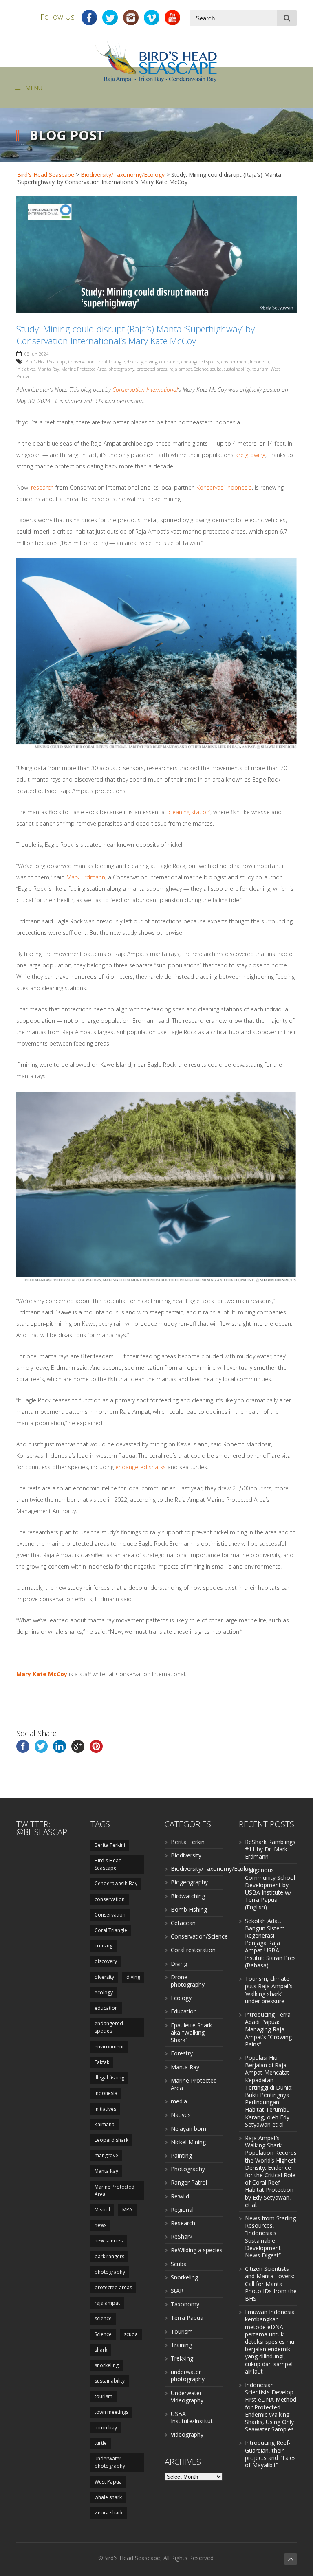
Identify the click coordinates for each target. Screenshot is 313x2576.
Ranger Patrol (189, 2182)
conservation (110, 1899)
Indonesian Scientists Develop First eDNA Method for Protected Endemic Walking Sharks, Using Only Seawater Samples (271, 2407)
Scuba (179, 2264)
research (42, 487)
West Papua (108, 2482)
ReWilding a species (197, 2250)
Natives (181, 2115)
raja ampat (181, 369)
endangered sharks (141, 1467)
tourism (260, 369)
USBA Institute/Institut (192, 2417)
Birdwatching (188, 1896)
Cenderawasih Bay (116, 1883)
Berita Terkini (110, 1845)
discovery (106, 1961)
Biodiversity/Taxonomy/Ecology (123, 175)
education (169, 362)
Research (183, 2223)
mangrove (106, 2155)
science (103, 2318)
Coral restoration (193, 1950)
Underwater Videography (187, 2397)
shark (101, 2350)
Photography (188, 2169)
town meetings (111, 2412)
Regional (182, 2210)
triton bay (106, 2428)
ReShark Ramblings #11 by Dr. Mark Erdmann (270, 1849)
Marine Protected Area (84, 369)
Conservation (82, 362)
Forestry (182, 2053)
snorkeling (107, 2365)
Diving (179, 1964)
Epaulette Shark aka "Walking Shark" (191, 2032)
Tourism (182, 2331)
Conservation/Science (199, 1936)
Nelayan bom (188, 2129)
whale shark (108, 2497)
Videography (187, 2434)
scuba (216, 369)
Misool (102, 2210)
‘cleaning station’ (189, 812)
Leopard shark (111, 2140)
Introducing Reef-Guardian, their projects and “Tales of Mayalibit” (270, 2454)
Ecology (181, 1998)
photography (121, 369)
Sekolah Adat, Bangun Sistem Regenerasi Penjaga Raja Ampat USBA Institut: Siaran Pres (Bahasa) (270, 1943)
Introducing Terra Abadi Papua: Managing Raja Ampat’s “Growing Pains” (268, 2029)
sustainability (237, 369)
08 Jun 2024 (36, 354)
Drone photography (188, 1981)
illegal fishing (109, 2078)
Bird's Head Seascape (46, 175)
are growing (250, 455)
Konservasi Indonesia (224, 487)
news (100, 2225)
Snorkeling (184, 2277)
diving (151, 362)
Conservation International (145, 390)
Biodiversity (186, 1855)
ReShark (182, 2236)
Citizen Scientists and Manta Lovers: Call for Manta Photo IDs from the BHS (271, 2284)
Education (184, 2011)
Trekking (182, 2358)
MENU (34, 88)
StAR (177, 2291)
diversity (135, 362)
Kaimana (105, 2124)
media (179, 2101)
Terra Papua (187, 2318)
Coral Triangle (111, 362)
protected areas (152, 369)
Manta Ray (48, 369)
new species (109, 2241)
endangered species (200, 362)
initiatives (26, 369)
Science (201, 369)
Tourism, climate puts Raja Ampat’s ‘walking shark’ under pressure (269, 1990)
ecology (104, 1992)
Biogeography (189, 1882)
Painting (181, 2155)
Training (181, 2345)
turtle (101, 2443)
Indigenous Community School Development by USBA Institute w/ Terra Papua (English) (270, 1888)
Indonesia (259, 362)
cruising (104, 1946)
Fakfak (102, 2062)
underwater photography (110, 2462)
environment (235, 362)
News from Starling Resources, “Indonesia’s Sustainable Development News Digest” (270, 2237)
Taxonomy (185, 2304)
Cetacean (183, 1923)
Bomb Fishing (189, 1909)
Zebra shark (109, 2513)
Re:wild (180, 2196)
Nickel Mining (188, 2142)
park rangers (109, 2256)
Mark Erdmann (86, 877)
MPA (127, 2210)
